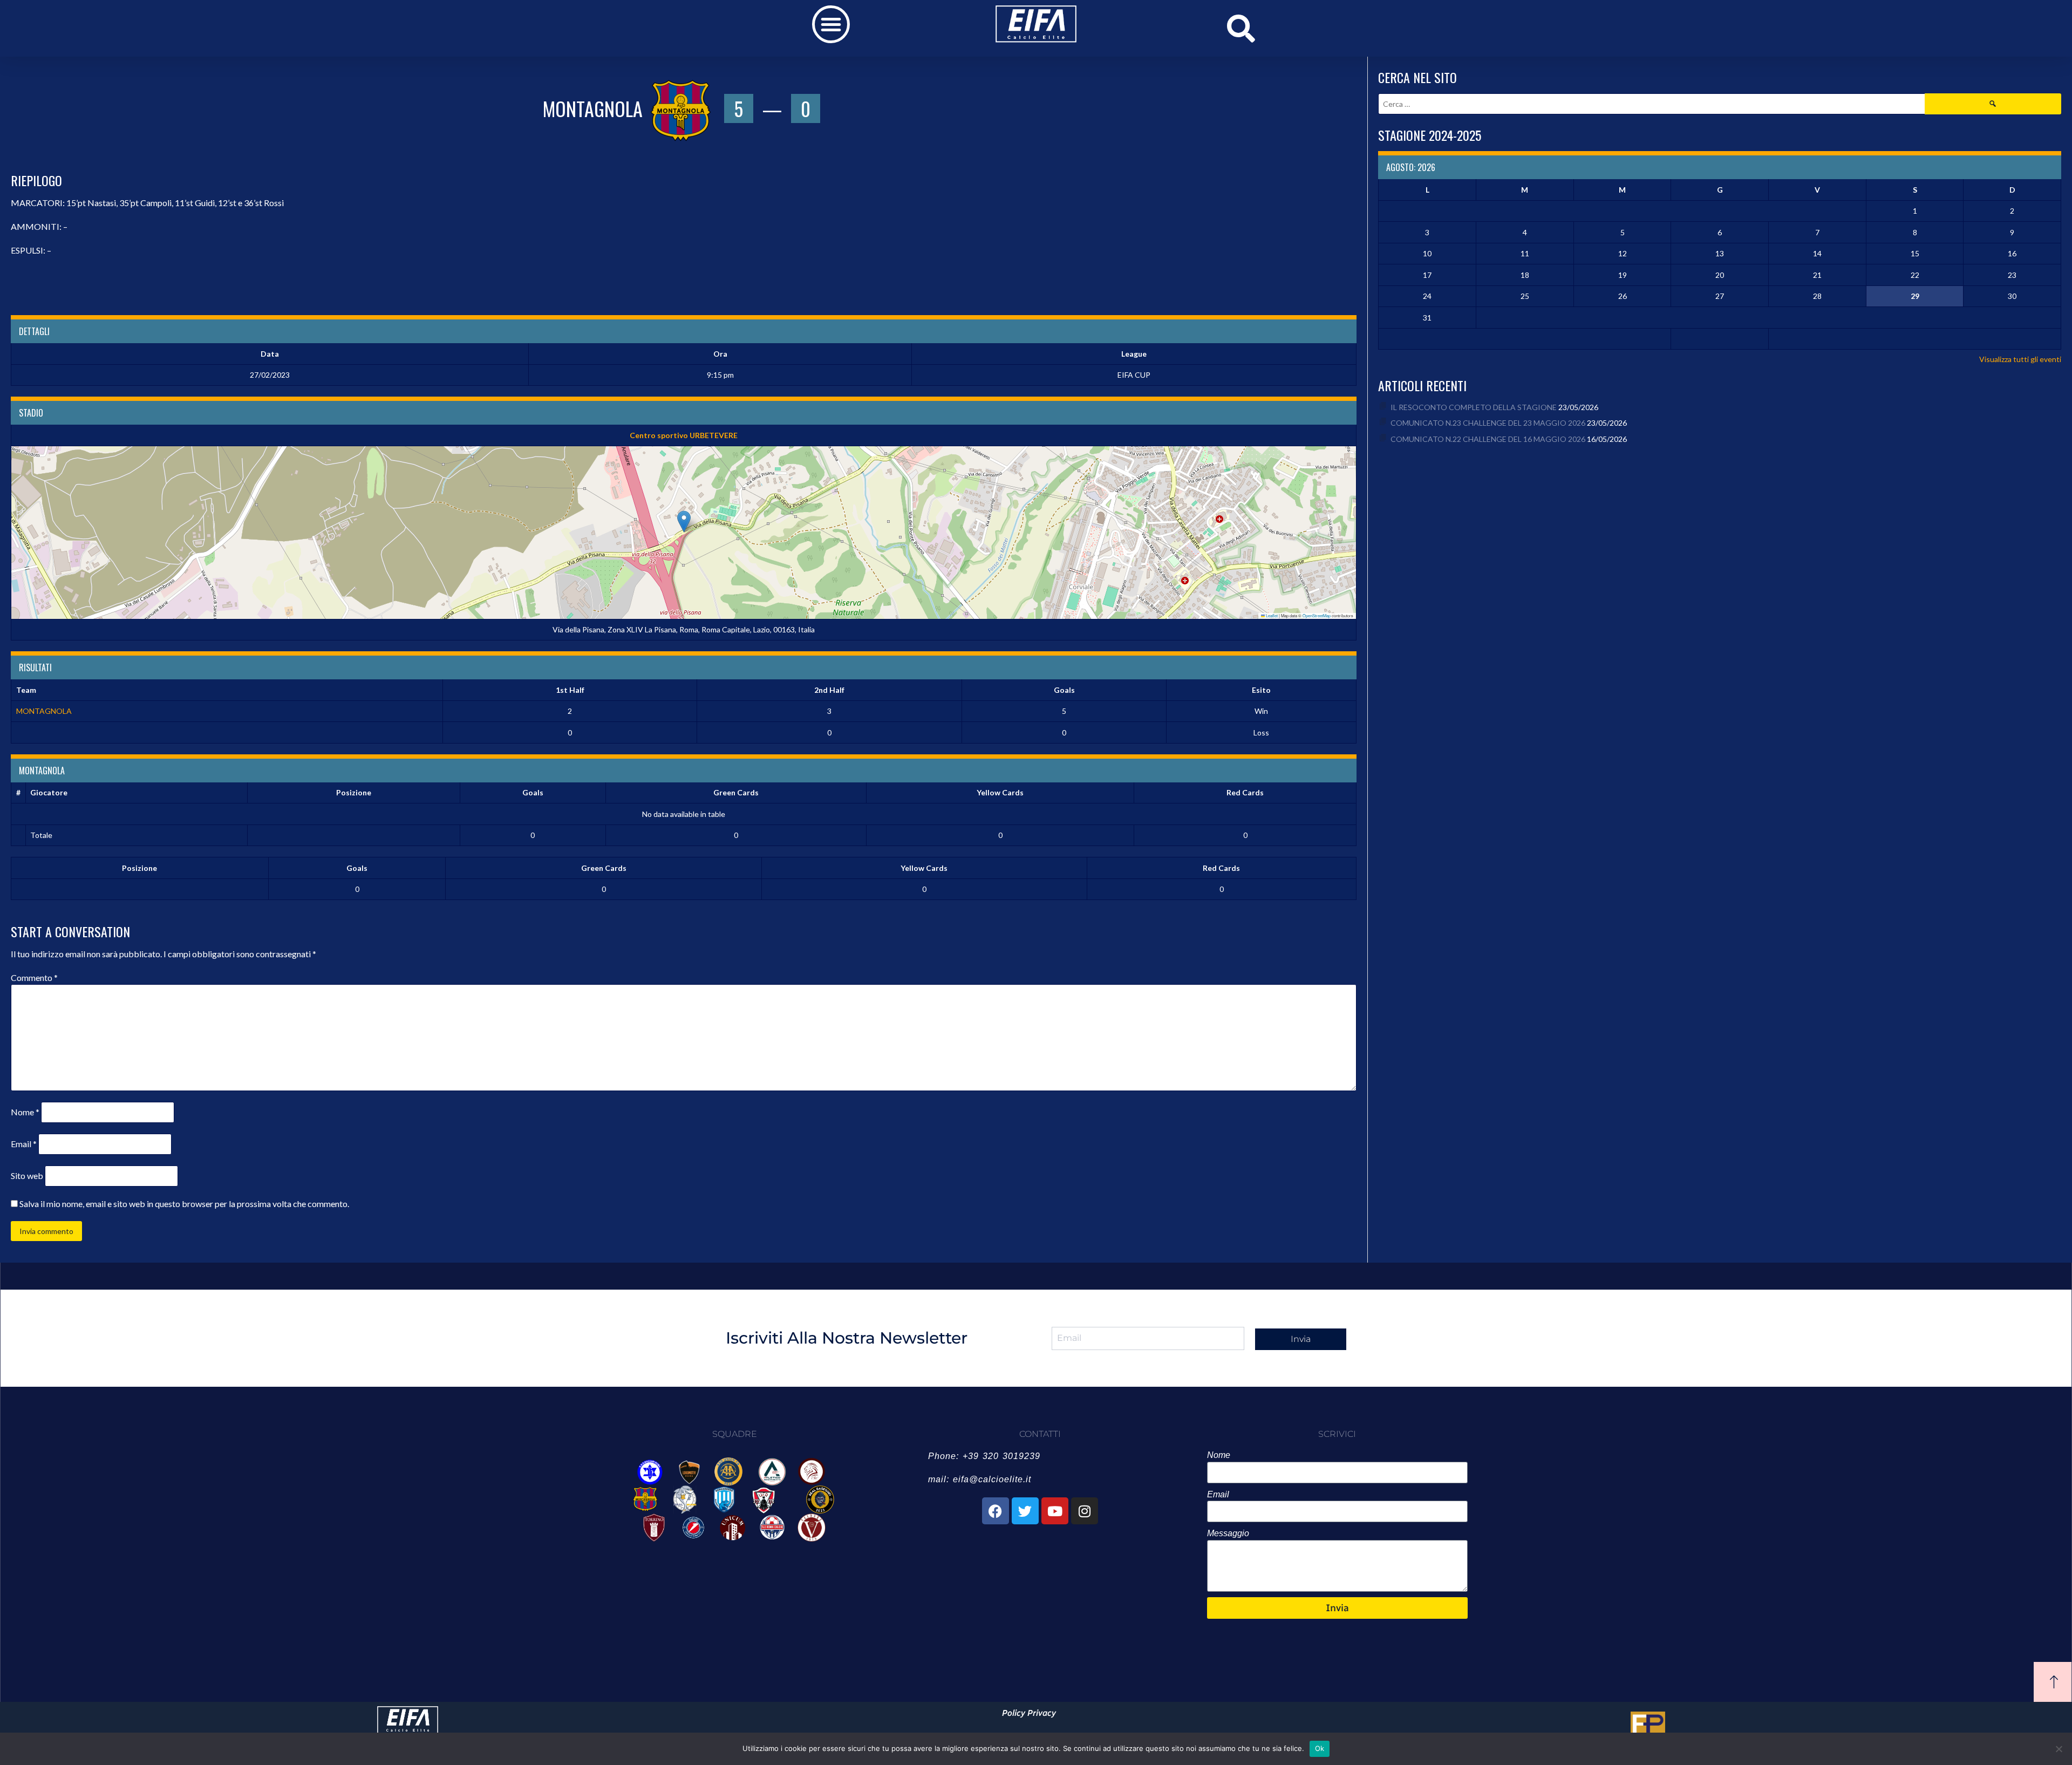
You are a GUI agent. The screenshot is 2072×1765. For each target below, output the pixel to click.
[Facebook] (996, 1511)
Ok (1320, 1748)
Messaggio (1228, 1533)
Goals (533, 792)
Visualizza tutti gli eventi (2020, 359)
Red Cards (1245, 792)
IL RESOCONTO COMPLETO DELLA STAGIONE (1474, 407)
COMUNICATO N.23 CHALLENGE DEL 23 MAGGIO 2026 (1488, 423)
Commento (34, 977)
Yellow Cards (1000, 792)
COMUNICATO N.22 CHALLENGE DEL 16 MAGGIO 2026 (1488, 439)
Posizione (354, 792)
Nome (25, 1112)
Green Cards (736, 792)
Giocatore (49, 792)
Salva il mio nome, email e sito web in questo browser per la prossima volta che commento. (184, 1204)
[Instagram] (1085, 1511)
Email (24, 1144)
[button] (831, 24)
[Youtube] (1055, 1511)
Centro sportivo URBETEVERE (684, 435)
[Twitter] (1025, 1511)
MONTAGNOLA (44, 711)
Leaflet (1271, 615)
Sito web (27, 1175)
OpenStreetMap (1317, 615)
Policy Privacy (1029, 1713)
